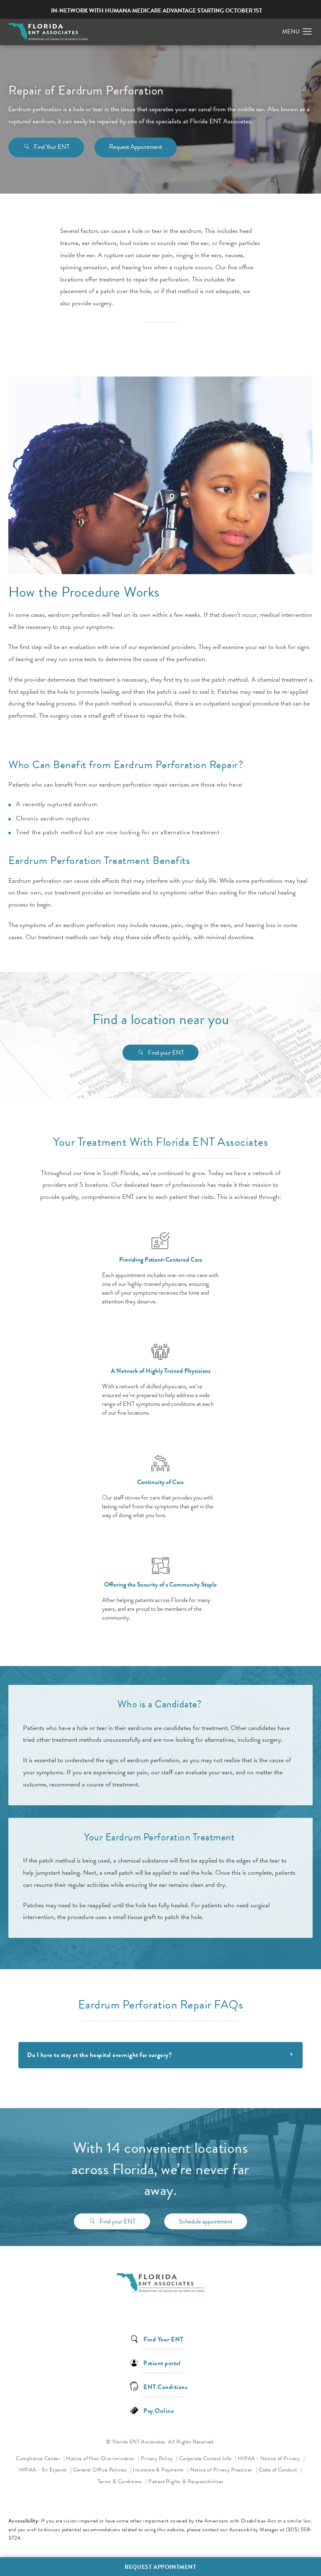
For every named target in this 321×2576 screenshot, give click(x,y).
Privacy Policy (159, 2458)
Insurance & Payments (159, 2470)
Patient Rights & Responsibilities (186, 2481)
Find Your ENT (52, 147)
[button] (307, 32)
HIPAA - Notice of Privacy (271, 2458)
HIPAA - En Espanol (44, 2470)
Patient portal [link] (162, 2363)
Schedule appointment (206, 2221)
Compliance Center (38, 2458)
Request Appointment (136, 147)
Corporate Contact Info (206, 2458)
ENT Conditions (165, 2386)
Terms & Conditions (121, 2481)
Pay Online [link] (159, 2410)
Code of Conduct (280, 2470)
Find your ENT (166, 1053)
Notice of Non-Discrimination (103, 2458)
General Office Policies (101, 2470)
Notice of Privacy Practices (224, 2470)
